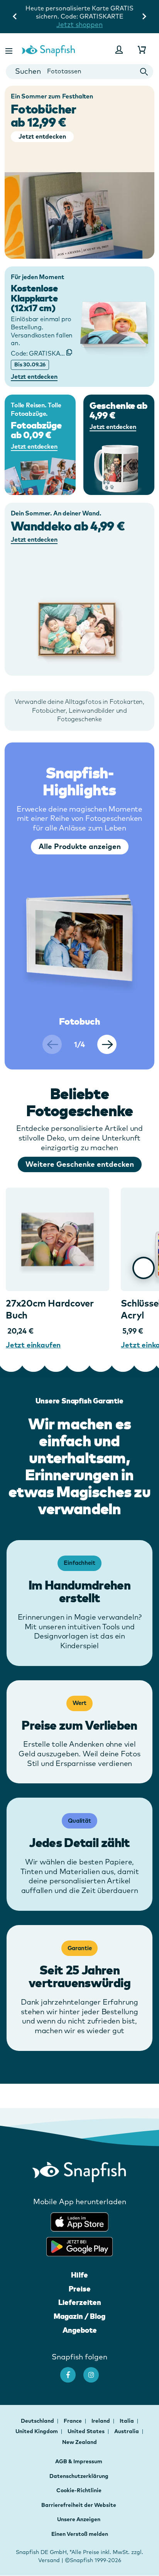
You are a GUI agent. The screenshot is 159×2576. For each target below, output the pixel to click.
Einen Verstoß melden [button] (80, 2534)
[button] (10, 50)
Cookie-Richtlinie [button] (79, 2490)
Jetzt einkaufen (33, 1345)
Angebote (80, 2330)
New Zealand (79, 2442)
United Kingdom (37, 2431)
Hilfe (79, 2275)
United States (87, 2431)
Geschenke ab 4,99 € (118, 410)
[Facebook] (72, 2371)
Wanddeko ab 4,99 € (68, 526)
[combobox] (79, 72)
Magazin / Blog (79, 2316)
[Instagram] (95, 2371)
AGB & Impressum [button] (79, 2461)
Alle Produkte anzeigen (80, 846)
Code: (41, 353)
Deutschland (38, 2421)
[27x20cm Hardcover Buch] (58, 1239)
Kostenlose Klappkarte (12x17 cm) (34, 298)
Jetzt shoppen (79, 25)
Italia (127, 2421)
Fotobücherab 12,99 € (44, 116)
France (73, 2421)
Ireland (101, 2421)
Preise (80, 2289)
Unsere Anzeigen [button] (79, 2519)
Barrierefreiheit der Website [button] (79, 2505)
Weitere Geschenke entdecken (80, 1164)
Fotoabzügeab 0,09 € (36, 430)
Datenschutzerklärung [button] (79, 2476)
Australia (127, 2431)
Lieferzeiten (80, 2302)
